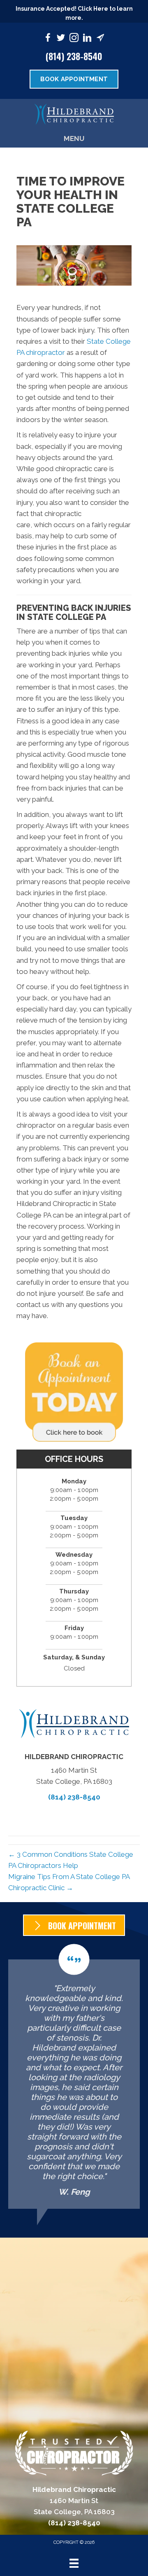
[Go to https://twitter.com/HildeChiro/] (61, 39)
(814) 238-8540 (74, 56)
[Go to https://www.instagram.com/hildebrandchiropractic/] (74, 39)
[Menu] (74, 2563)
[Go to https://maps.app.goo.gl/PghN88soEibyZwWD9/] (100, 39)
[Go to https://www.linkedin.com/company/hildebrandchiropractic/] (87, 39)
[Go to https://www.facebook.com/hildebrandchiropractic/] (48, 39)
